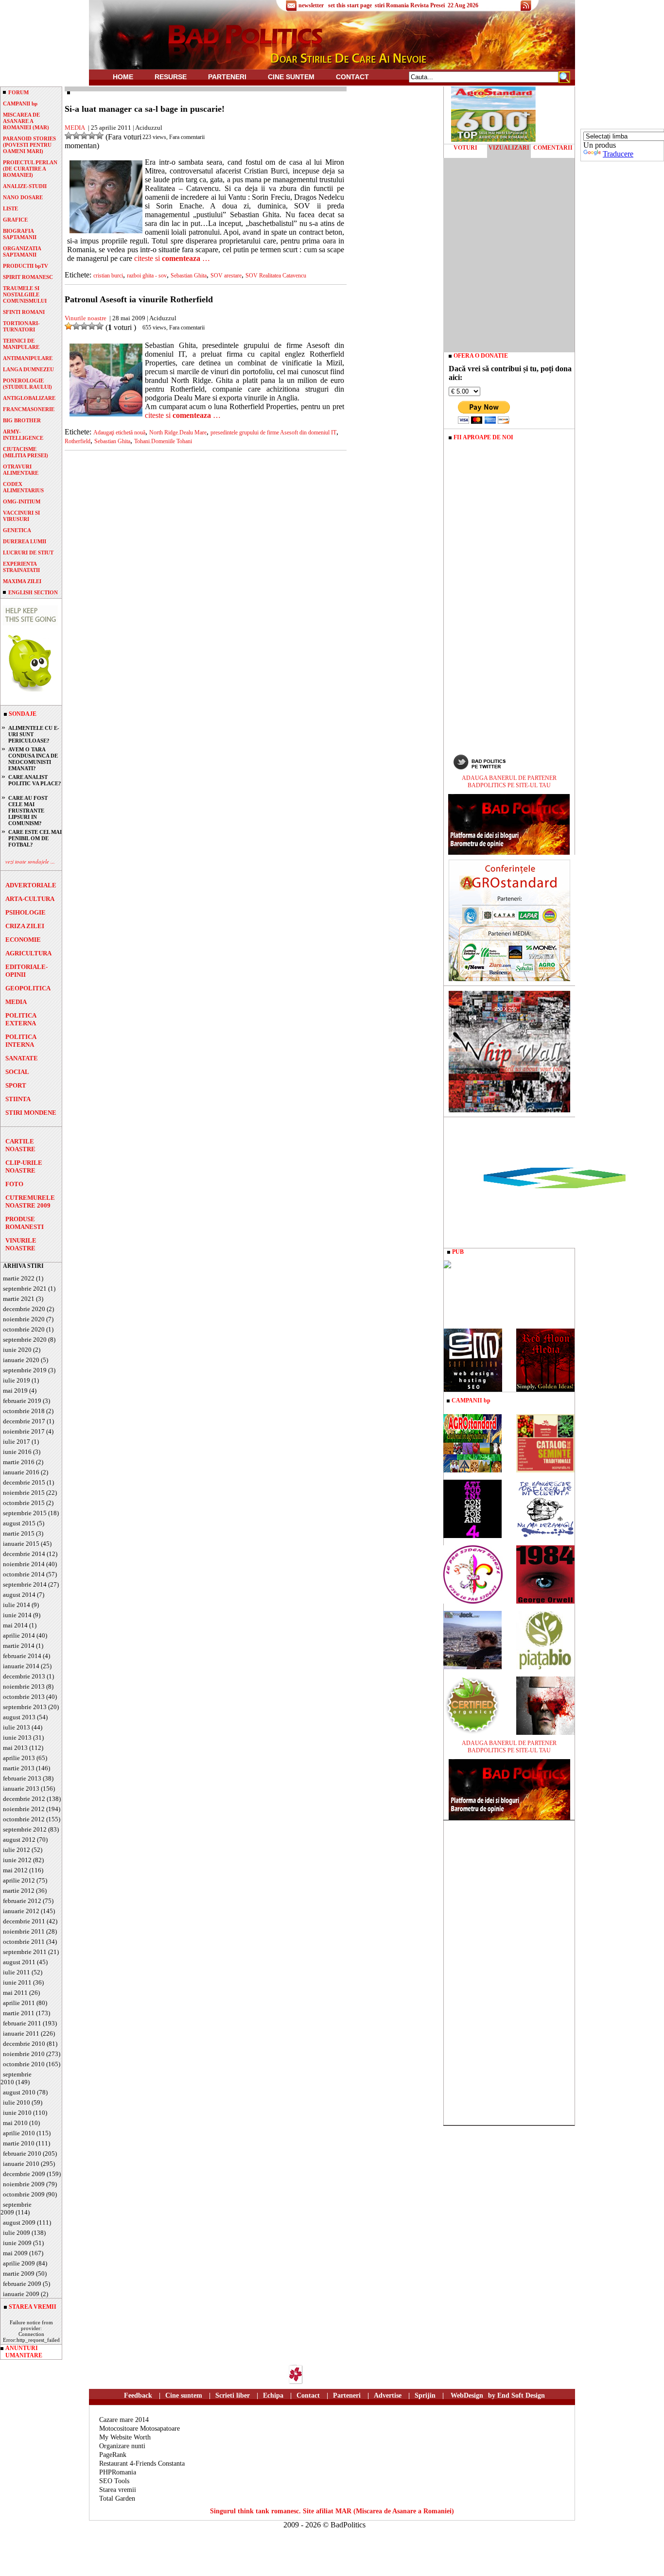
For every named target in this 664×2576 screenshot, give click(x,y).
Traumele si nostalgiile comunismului (25, 294)
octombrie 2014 (24, 1574)
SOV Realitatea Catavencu (276, 276)
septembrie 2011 (25, 1952)
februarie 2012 (22, 1901)
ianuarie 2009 (21, 2294)
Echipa (273, 2395)
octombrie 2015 (24, 1503)
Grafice (15, 220)
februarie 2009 (22, 2284)
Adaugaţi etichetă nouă (119, 432)
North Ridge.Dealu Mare (178, 432)
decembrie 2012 (24, 1799)
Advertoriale (31, 885)
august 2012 (19, 1840)
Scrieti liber (233, 2395)
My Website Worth (125, 2437)
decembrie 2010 (24, 2044)
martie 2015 (19, 1533)
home (123, 77)
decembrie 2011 (24, 1921)
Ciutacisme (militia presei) (26, 452)
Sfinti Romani (24, 312)
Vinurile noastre (21, 1244)
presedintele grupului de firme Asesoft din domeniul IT (273, 432)
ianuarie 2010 (21, 2164)
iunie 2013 (17, 1738)
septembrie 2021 (25, 1288)
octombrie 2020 (24, 1329)
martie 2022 (19, 1278)
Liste (10, 208)
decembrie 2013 (24, 1676)
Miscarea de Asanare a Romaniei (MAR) (26, 121)
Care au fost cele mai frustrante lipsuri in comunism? (28, 811)
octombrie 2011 (24, 1942)
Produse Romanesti (25, 1223)
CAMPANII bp (20, 104)
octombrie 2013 (24, 1697)
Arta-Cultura (30, 899)
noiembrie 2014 (24, 1564)
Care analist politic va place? (35, 780)
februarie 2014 (22, 1656)
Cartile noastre (20, 1145)
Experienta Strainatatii (21, 567)
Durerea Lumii (25, 541)
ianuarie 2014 (21, 1666)
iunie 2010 (17, 2113)
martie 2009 (19, 2273)
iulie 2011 (17, 1972)
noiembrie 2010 (24, 2054)
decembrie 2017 (24, 1421)
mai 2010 (15, 2123)
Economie (23, 940)
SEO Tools (114, 2481)
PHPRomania (118, 2472)
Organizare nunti (122, 2446)
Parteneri (347, 2395)
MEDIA (16, 1002)
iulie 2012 (17, 1850)
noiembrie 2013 (24, 1686)
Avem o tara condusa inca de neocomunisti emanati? (33, 759)
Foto (14, 1184)
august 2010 (19, 2092)
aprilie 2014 (19, 1635)
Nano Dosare (23, 197)
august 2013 (19, 1717)
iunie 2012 (17, 1860)
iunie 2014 (17, 1615)
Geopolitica (28, 988)
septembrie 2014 (25, 1584)
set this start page (350, 5)
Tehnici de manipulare (21, 344)
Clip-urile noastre (24, 1167)
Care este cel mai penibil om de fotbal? (35, 838)
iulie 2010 (17, 2102)
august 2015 (19, 1523)
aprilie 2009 (19, 2263)
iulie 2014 (17, 1605)
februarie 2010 (22, 2153)
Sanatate (22, 1058)
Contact (352, 77)
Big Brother (22, 420)
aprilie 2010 (19, 2133)
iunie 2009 (17, 2243)
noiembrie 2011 (24, 1931)
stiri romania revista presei (410, 5)
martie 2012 (19, 1891)
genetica (17, 530)
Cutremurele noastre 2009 (30, 1202)
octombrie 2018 (24, 1411)
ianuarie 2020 (21, 1360)
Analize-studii (25, 186)
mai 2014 (15, 1625)
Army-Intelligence (23, 435)
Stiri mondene (31, 1113)
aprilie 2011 (19, 2003)
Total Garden (117, 2498)
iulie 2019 (17, 1380)
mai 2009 (15, 2253)
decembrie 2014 (24, 1554)
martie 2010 (19, 2143)
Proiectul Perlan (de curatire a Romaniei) (30, 169)
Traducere (618, 154)
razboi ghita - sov (147, 276)
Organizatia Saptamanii (22, 251)
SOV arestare (226, 276)
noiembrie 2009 (24, 2184)
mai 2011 (15, 1993)
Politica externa (21, 1019)
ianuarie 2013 (21, 1789)
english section (33, 592)
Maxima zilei (22, 581)
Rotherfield (78, 441)
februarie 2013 (22, 1778)
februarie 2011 (22, 2023)
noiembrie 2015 (24, 1493)
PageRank (113, 2455)
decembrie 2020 (24, 1309)
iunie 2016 (17, 1452)
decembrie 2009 (24, 2174)
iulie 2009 (17, 2233)
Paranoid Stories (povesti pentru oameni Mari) (29, 145)
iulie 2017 (17, 1442)
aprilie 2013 (19, 1758)
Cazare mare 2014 (124, 2420)
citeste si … (172, 258)
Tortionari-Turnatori (21, 326)
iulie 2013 (17, 1727)
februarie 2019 (22, 1401)
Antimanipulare (28, 358)
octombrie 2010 (24, 2064)
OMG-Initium (22, 501)
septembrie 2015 (25, 1513)
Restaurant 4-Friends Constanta (142, 2464)
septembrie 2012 (25, 1829)
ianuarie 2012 (21, 1911)
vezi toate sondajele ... (30, 861)
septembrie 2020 (25, 1340)
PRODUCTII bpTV (26, 266)
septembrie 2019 (25, 1370)
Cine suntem (291, 77)
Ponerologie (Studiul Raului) (27, 384)
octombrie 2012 (24, 1819)
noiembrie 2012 (24, 1809)
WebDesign (467, 2395)
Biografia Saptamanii (20, 234)
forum (18, 92)
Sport (16, 1085)
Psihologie (26, 912)
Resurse (171, 77)
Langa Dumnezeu (28, 369)
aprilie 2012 (19, 1880)
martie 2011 (19, 2013)
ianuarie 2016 (21, 1472)
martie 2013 (19, 1768)
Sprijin (425, 2395)
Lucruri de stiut (28, 553)
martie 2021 (19, 1299)
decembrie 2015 (24, 1482)
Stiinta (18, 1099)
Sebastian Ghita (189, 276)
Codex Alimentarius (23, 487)
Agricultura (28, 953)
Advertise (388, 2395)
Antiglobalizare (29, 398)
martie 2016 (19, 1462)
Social (17, 1072)
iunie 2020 (17, 1350)
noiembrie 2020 (24, 1319)
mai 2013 (15, 1748)
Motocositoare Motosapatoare (140, 2429)
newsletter (311, 5)
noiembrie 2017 (24, 1431)
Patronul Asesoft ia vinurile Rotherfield (139, 299)
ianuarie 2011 (21, 2033)
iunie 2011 (17, 1982)
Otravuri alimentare (21, 470)
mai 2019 (15, 1391)
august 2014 (19, 1595)
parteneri (227, 77)
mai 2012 (15, 1870)
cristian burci (108, 276)
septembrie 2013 (25, 1707)
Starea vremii (118, 2490)
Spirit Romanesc (28, 277)
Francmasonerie (29, 409)
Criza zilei (25, 926)
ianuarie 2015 (21, 1544)
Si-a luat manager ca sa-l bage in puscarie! (145, 109)
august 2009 (19, 2222)
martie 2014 (19, 1646)
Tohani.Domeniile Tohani (163, 441)
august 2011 (19, 1962)
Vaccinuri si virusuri (21, 516)
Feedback (138, 2395)
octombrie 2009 (24, 2194)
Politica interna (21, 1041)
